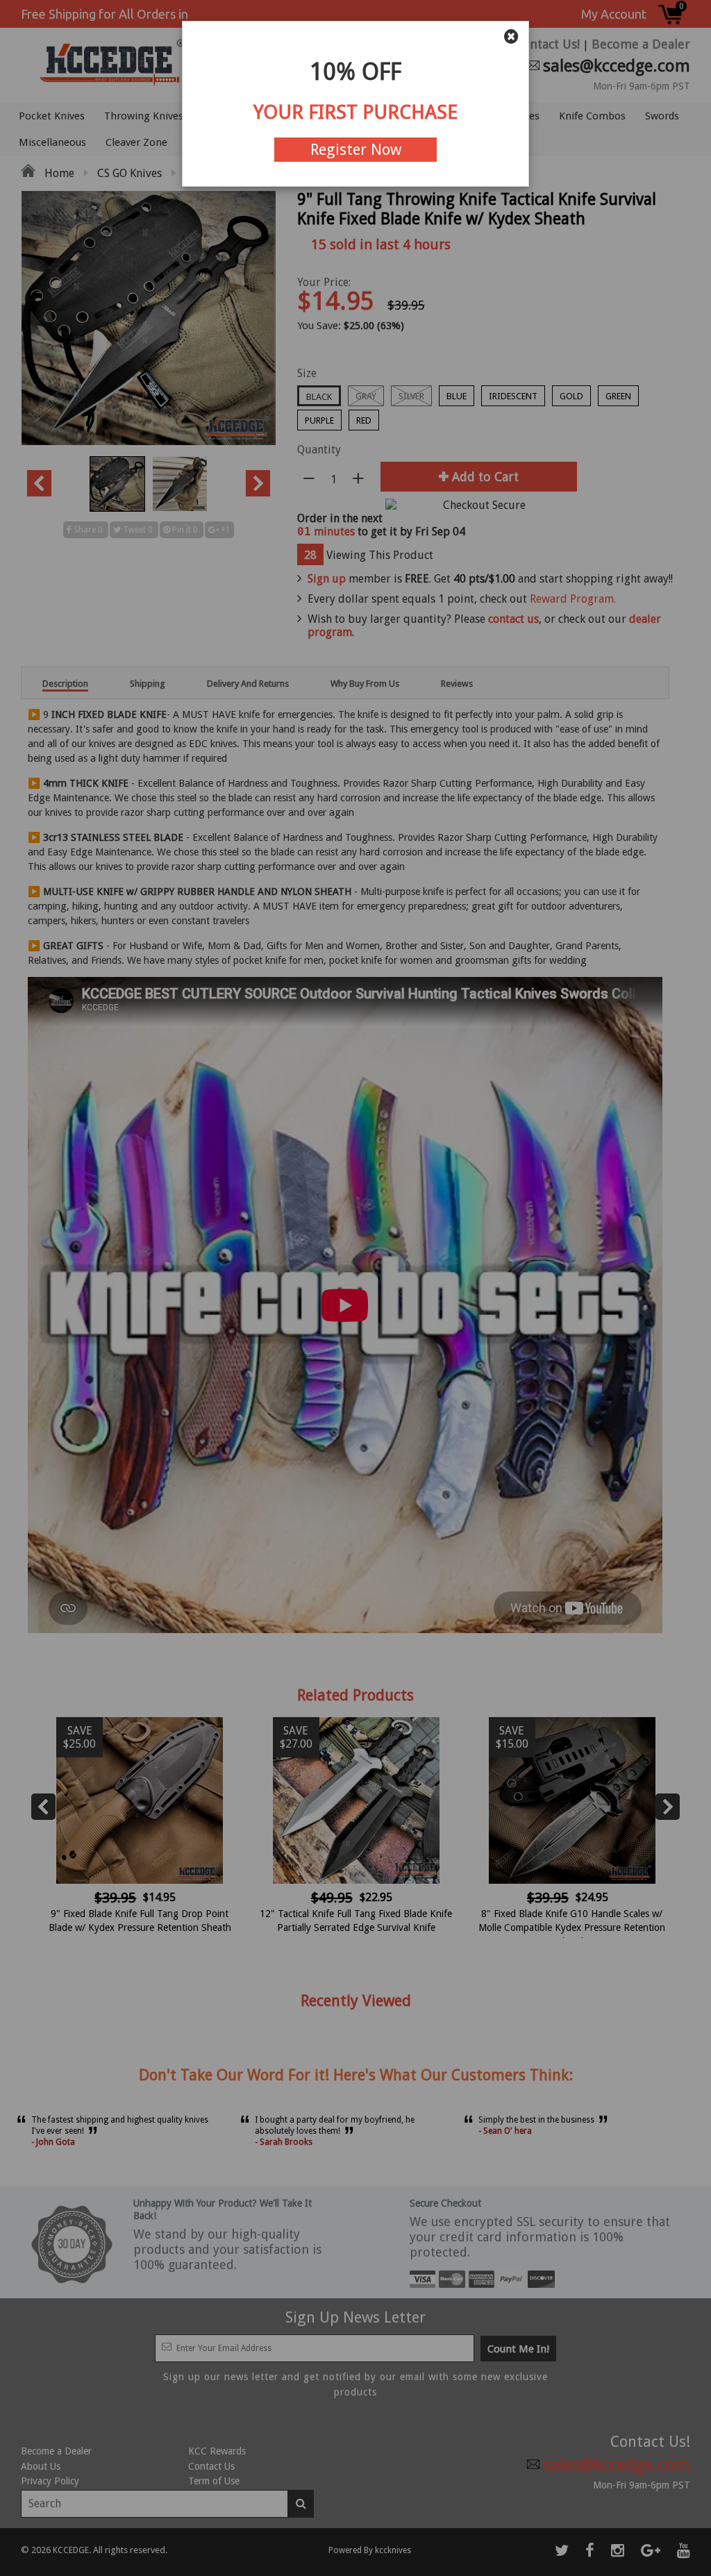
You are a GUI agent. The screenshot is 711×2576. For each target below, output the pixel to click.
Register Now (356, 150)
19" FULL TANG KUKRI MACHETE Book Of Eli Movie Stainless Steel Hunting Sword (265, 2543)
